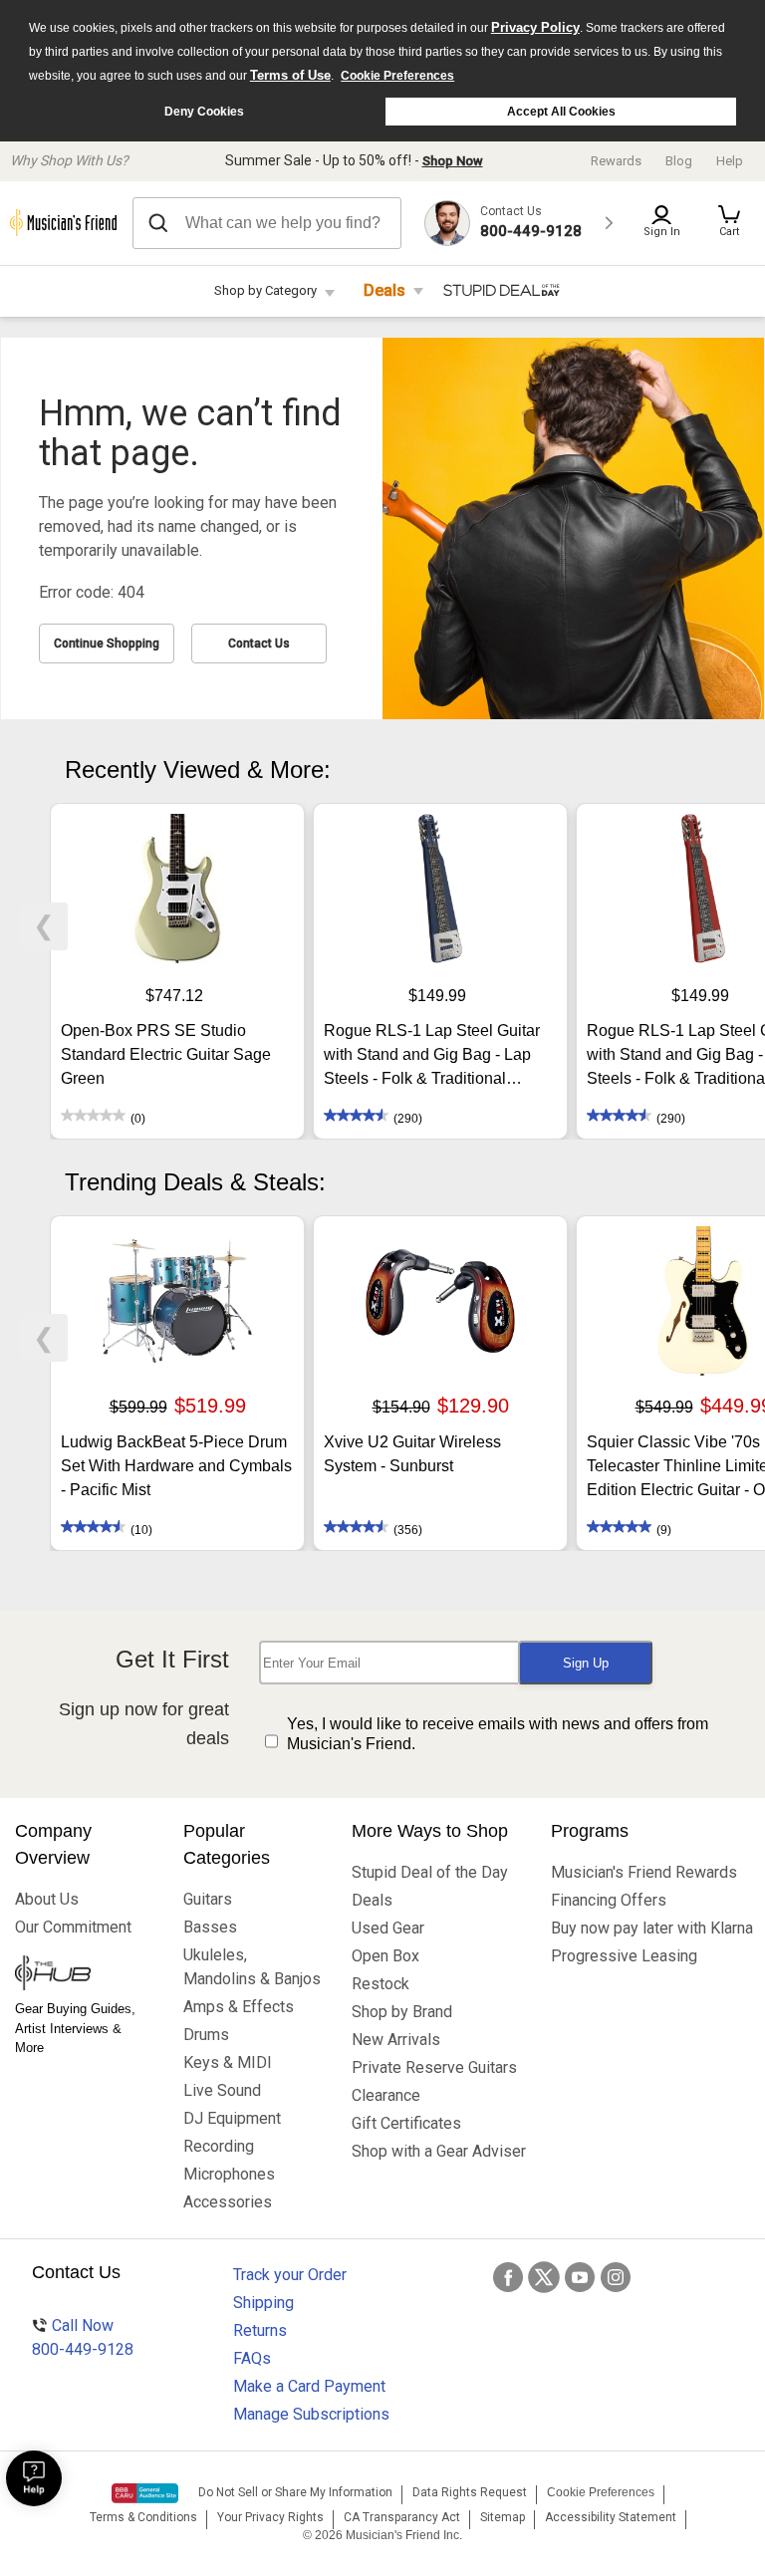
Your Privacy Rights (270, 2517)
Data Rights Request (470, 2492)
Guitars (208, 1899)
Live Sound (222, 2090)
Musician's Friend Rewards (644, 1872)
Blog (679, 161)
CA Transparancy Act (402, 2517)
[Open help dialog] (34, 2478)
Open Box (385, 1956)
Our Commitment (73, 1927)
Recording (219, 2146)
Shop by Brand (402, 2012)
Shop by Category (265, 290)
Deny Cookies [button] (204, 112)
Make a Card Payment (309, 2386)
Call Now (83, 2337)
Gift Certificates (406, 2123)
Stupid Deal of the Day (430, 1872)
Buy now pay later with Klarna (650, 1928)
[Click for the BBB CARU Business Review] (145, 2493)
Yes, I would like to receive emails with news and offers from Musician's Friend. (498, 1734)
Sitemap (503, 2517)
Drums (206, 2035)
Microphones (229, 2174)
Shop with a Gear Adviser (436, 2151)
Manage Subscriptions (311, 2414)
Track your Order (290, 2275)
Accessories (228, 2202)
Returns (260, 2330)
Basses (210, 1927)
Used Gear (388, 1928)
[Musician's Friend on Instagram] (616, 2277)
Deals (384, 290)
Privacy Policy (535, 27)
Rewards (616, 161)
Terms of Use (290, 75)
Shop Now (453, 161)
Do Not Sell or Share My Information (295, 2492)
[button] (729, 223)
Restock (381, 1984)
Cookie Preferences (397, 76)
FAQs (252, 2358)
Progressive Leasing (624, 1956)
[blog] (84, 1975)
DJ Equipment (232, 2118)
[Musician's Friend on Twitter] (544, 2277)
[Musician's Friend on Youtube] (580, 2277)
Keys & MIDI (228, 2062)
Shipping (263, 2303)
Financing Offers (609, 1900)
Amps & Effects (239, 2007)
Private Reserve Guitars (434, 2067)
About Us (47, 1899)
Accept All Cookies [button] (561, 112)
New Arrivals (396, 2040)
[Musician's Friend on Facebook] (508, 2277)
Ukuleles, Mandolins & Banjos (252, 1967)
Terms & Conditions (143, 2517)
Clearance (386, 2095)
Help (730, 161)
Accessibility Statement (611, 2517)
